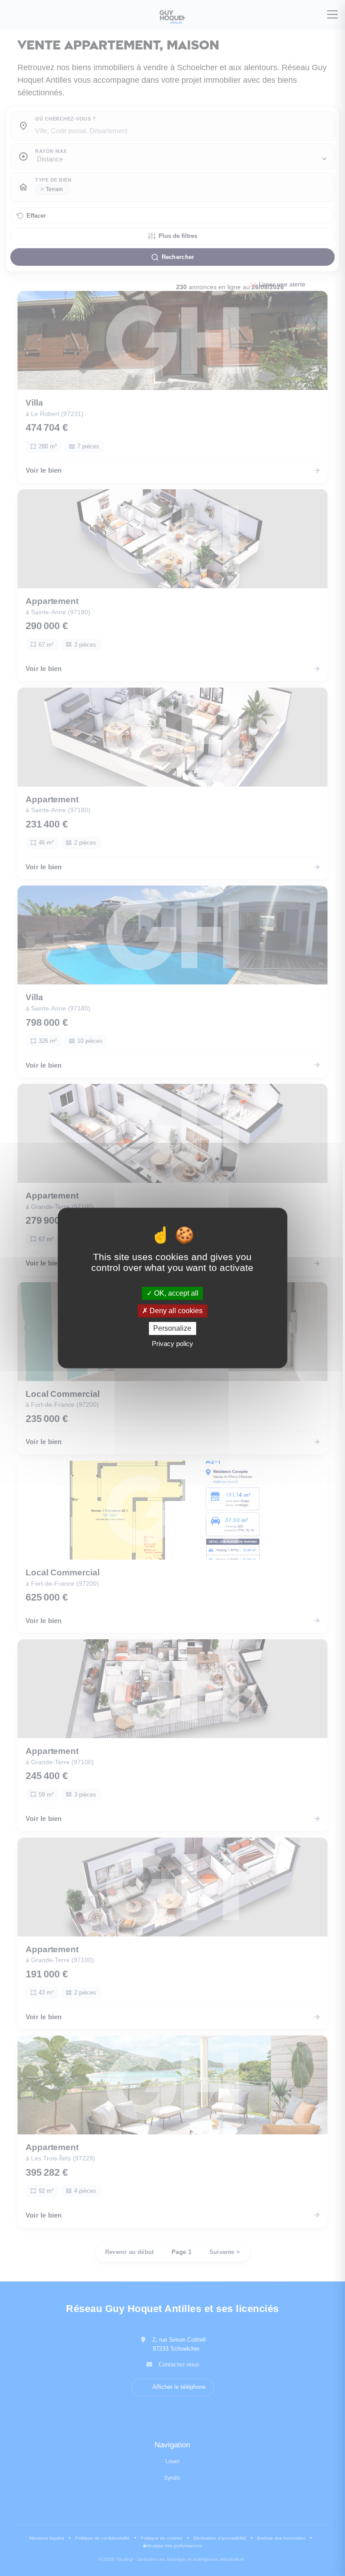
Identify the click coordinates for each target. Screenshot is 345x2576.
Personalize (172, 1328)
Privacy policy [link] (172, 1344)
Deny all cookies (175, 1311)
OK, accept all (175, 1293)
